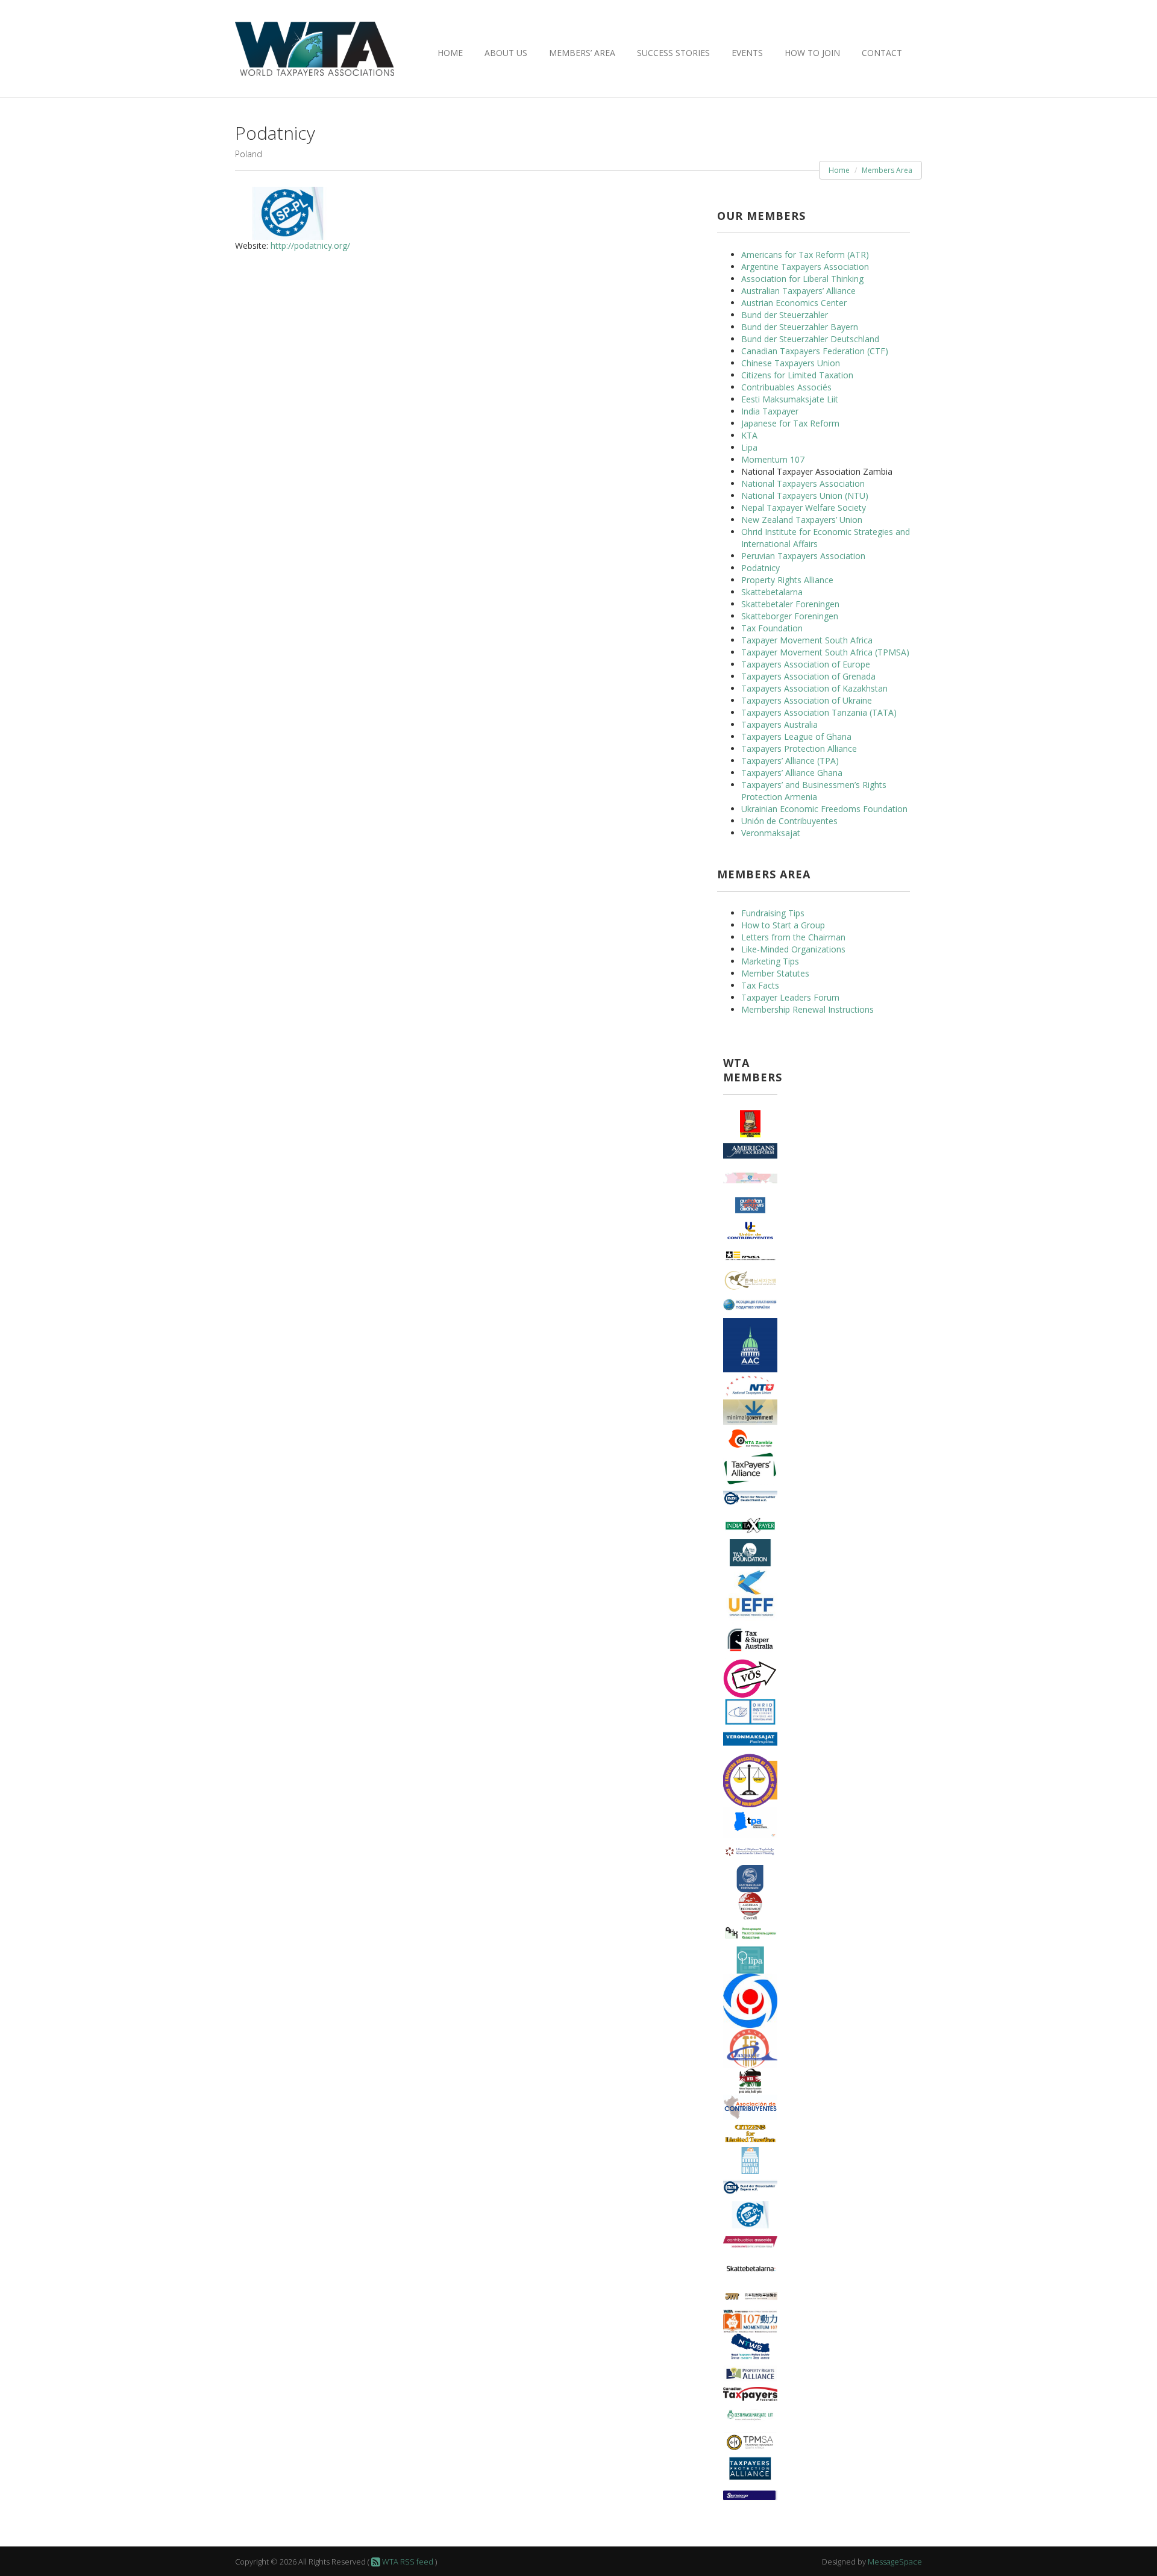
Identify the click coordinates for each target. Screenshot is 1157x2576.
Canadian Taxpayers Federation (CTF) (815, 351)
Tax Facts (760, 985)
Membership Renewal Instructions (807, 1009)
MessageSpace (895, 2562)
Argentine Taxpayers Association (805, 267)
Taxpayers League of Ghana (796, 736)
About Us (506, 53)
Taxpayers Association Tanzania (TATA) (819, 712)
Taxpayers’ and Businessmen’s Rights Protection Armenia (814, 791)
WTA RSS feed (407, 2562)
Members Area (887, 170)
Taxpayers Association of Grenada (808, 676)
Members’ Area (582, 53)
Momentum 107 (773, 459)
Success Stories (673, 53)
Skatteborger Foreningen (790, 616)
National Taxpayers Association (803, 483)
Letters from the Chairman (793, 937)
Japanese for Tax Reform (790, 423)
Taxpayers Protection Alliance (799, 749)
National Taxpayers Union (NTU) (805, 496)
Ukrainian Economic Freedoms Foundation (824, 809)
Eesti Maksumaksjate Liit (790, 399)
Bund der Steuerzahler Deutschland (810, 339)
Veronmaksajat (771, 833)
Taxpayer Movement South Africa (807, 640)
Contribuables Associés (786, 387)
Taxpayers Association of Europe (806, 664)
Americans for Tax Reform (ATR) (805, 255)
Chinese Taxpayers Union (791, 363)
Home (450, 53)
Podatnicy (760, 568)
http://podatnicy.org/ (310, 245)
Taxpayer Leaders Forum (790, 997)
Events (747, 53)
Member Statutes (775, 973)
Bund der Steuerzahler (785, 315)
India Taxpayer (770, 411)
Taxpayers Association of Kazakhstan (814, 688)
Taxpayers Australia (779, 724)
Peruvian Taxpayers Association (803, 556)
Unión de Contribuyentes (789, 821)
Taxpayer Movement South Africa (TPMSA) (825, 652)
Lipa (749, 447)
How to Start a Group (783, 925)
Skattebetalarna (772, 592)
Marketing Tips (770, 961)
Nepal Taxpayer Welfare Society (804, 508)
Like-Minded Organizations (793, 949)
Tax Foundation (772, 628)
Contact (882, 53)
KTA (749, 435)
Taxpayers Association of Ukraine (807, 700)
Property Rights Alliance (787, 580)
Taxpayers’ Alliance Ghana (792, 773)
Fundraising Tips (773, 913)
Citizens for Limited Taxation (797, 375)
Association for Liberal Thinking (802, 279)
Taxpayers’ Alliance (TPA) (790, 761)
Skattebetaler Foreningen (790, 604)
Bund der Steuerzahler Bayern (800, 327)
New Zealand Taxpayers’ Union (802, 520)
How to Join (812, 53)
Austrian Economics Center (794, 303)
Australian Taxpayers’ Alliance (798, 291)
